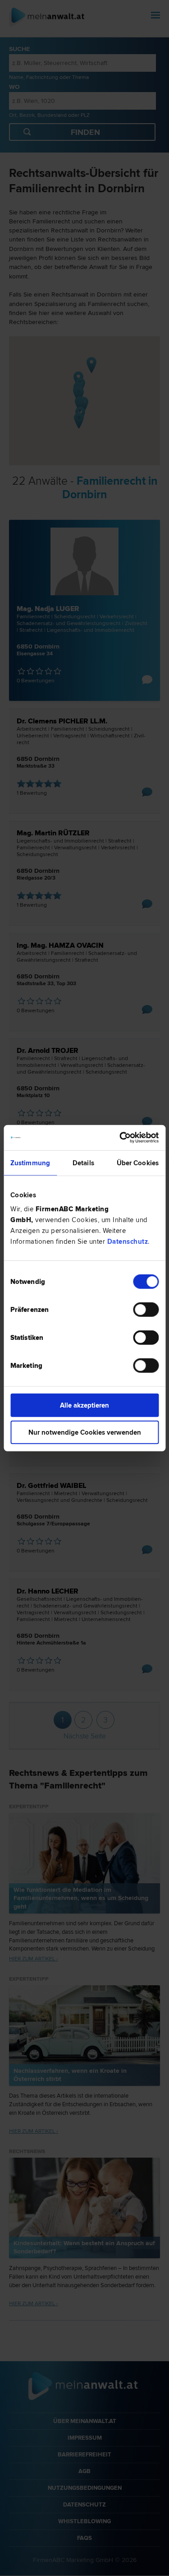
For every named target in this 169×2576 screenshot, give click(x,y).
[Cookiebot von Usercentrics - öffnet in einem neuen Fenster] (120, 1138)
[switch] (146, 1310)
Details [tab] (83, 1163)
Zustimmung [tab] (30, 1163)
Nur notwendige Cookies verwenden (85, 1432)
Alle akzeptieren (84, 1405)
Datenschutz (128, 1242)
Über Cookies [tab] (138, 1163)
